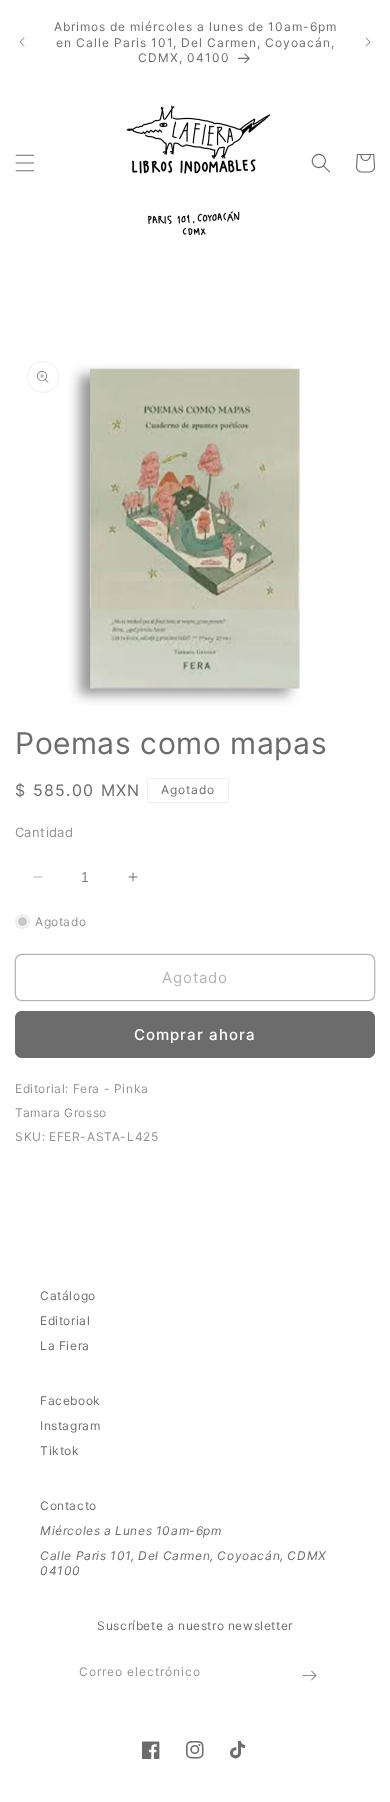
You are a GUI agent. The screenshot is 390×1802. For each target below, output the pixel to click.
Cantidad (44, 832)
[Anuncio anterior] (22, 42)
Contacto (68, 1505)
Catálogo (68, 1295)
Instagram (70, 1425)
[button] (25, 163)
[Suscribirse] (309, 1675)
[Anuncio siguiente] (368, 42)
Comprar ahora (195, 1034)
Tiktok (60, 1450)
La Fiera (65, 1345)
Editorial (65, 1320)
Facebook (70, 1400)
